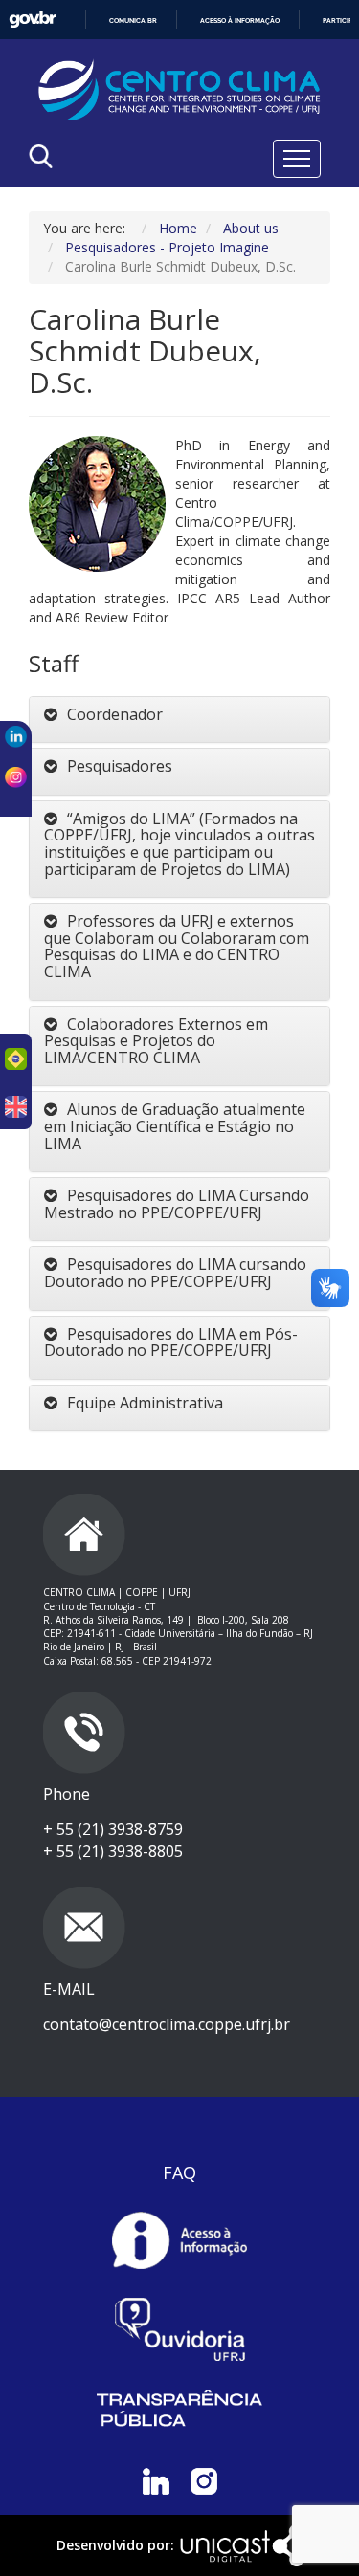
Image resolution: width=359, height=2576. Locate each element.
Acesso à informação (240, 21)
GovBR (33, 20)
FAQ (179, 2172)
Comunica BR (133, 21)
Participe (339, 21)
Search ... (92, 205)
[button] (179, 715)
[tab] (179, 720)
